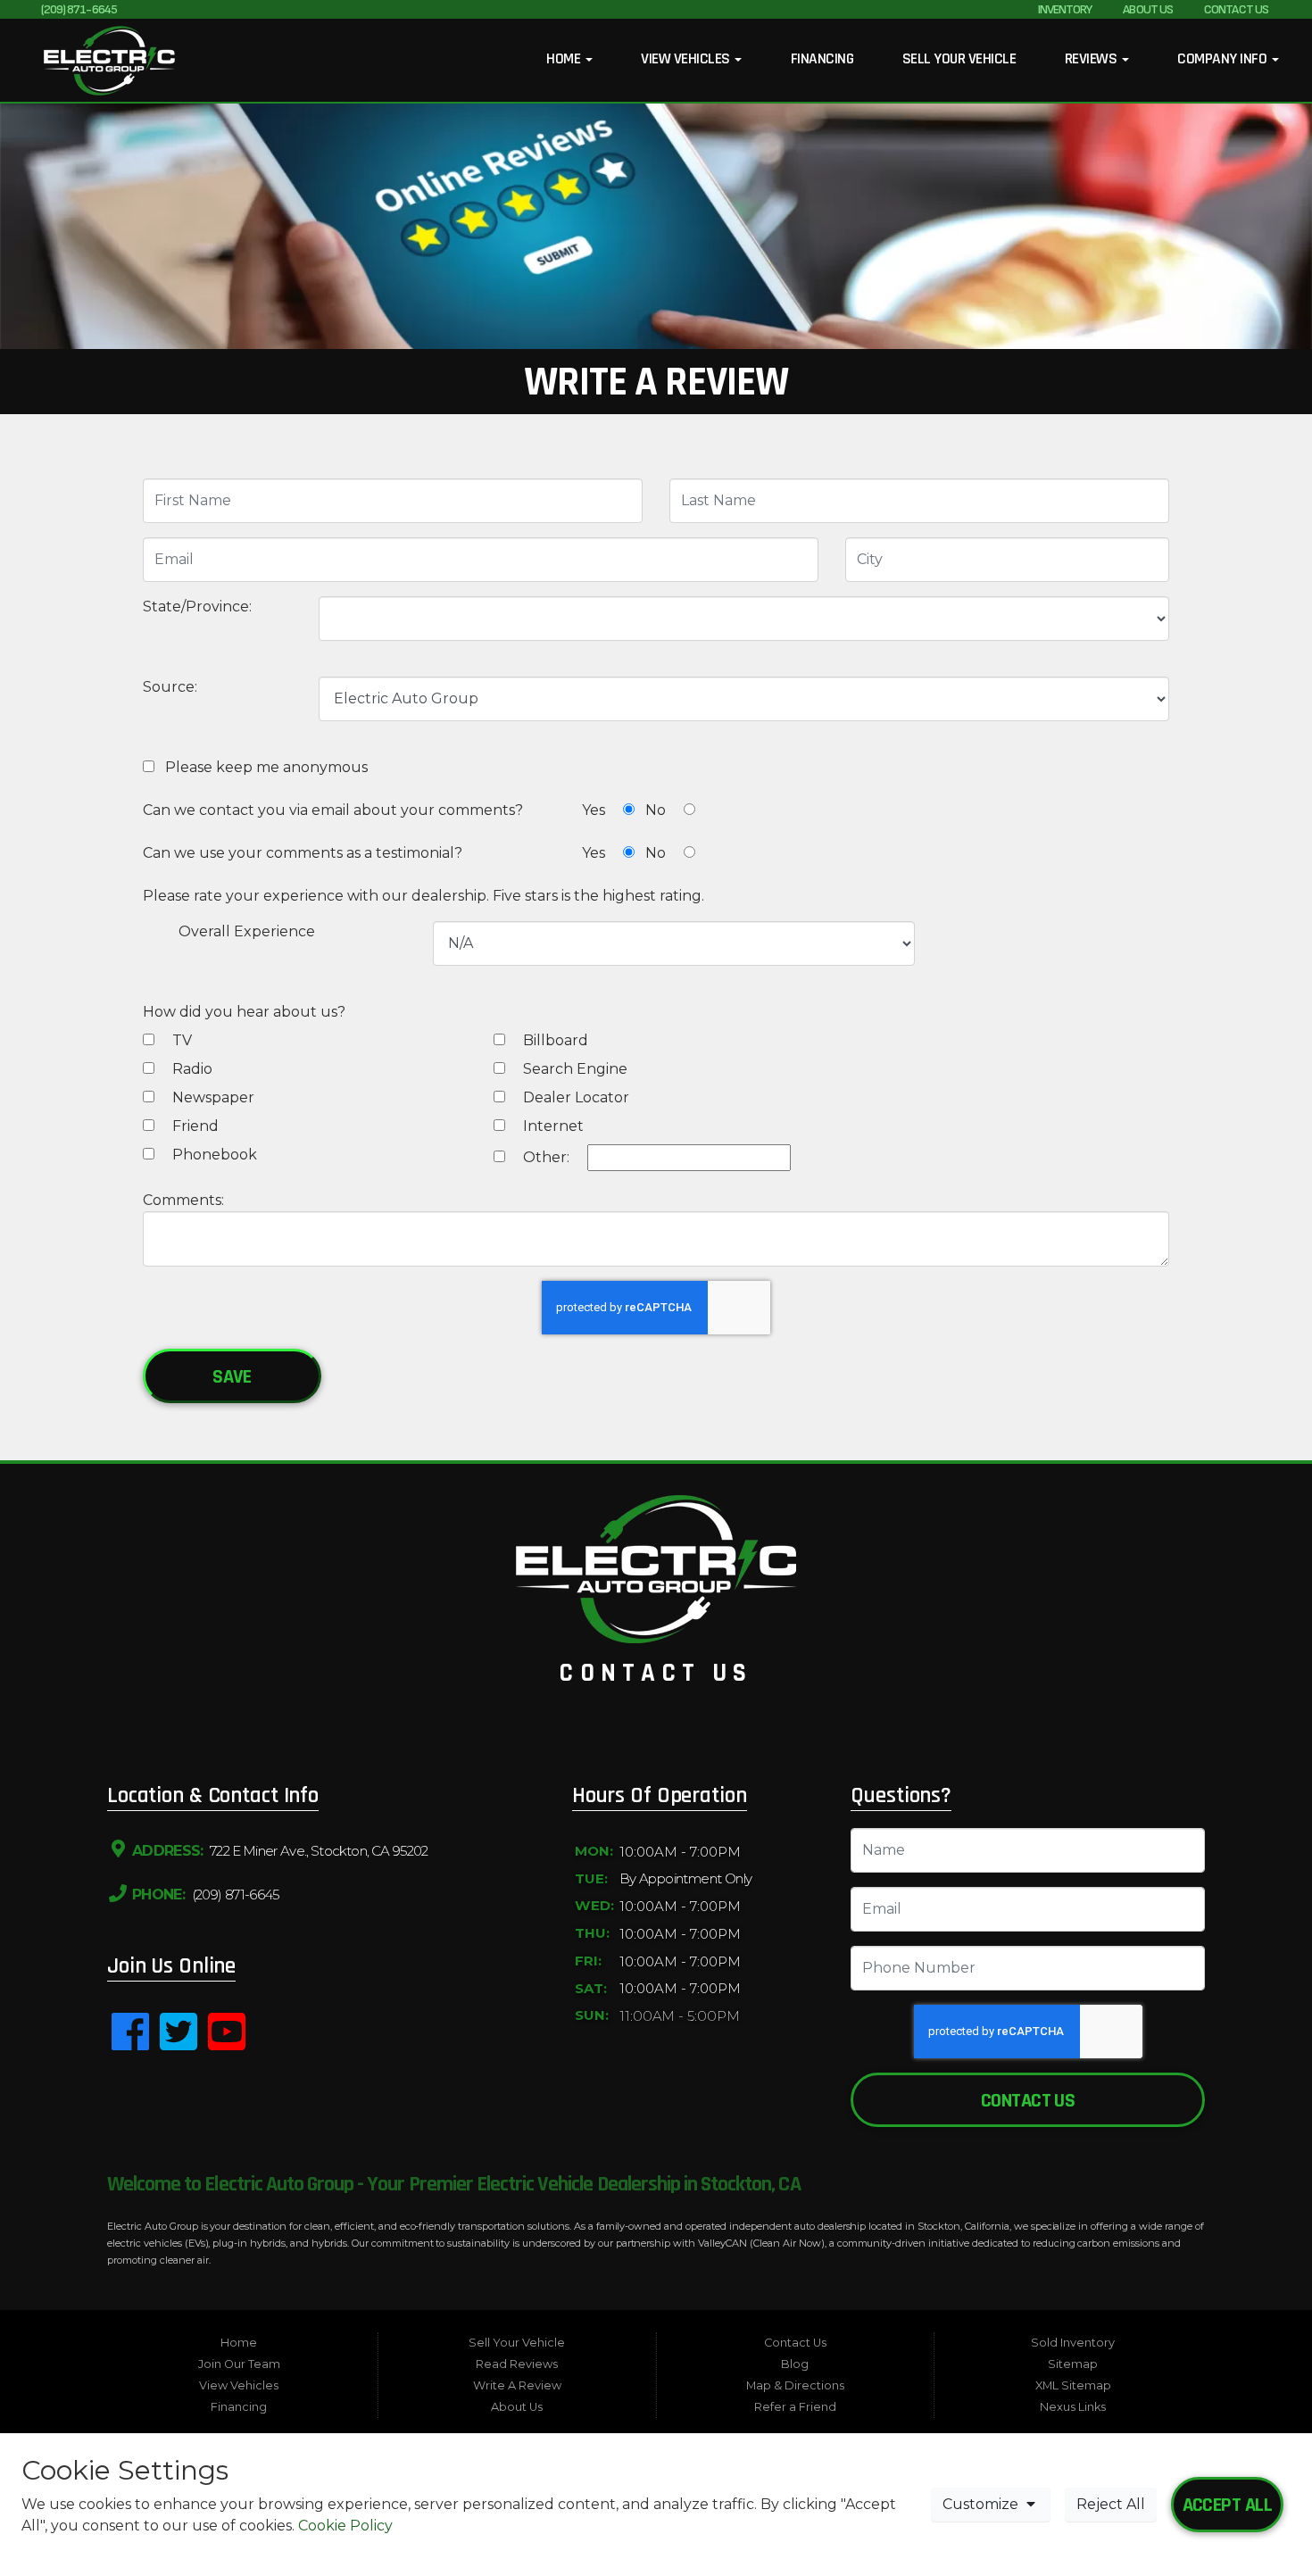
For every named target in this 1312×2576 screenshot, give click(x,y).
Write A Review (517, 2385)
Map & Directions (795, 2385)
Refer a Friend (795, 2407)
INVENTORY (1065, 9)
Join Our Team (239, 2364)
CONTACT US (1236, 9)
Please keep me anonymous (263, 767)
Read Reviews (517, 2364)
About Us (517, 2407)
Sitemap (1073, 2364)
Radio (191, 1069)
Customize (982, 2504)
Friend (194, 1126)
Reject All (1111, 2504)
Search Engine (573, 1069)
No (657, 810)
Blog (795, 2364)
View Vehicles (687, 59)
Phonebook (213, 1155)
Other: (544, 1157)
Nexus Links (1073, 2407)
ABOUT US (1148, 9)
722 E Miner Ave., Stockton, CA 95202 (317, 1851)
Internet (552, 1126)
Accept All (1227, 2505)
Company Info (1223, 59)
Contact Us (1028, 2101)
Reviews (1092, 59)
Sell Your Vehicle (959, 59)
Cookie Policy (345, 2526)
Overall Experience (247, 931)
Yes (595, 810)
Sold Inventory (1073, 2343)
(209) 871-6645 (79, 9)
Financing (822, 59)
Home (565, 59)
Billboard (554, 1040)
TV (180, 1040)
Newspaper (212, 1097)
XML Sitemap (1073, 2385)
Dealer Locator (574, 1097)
